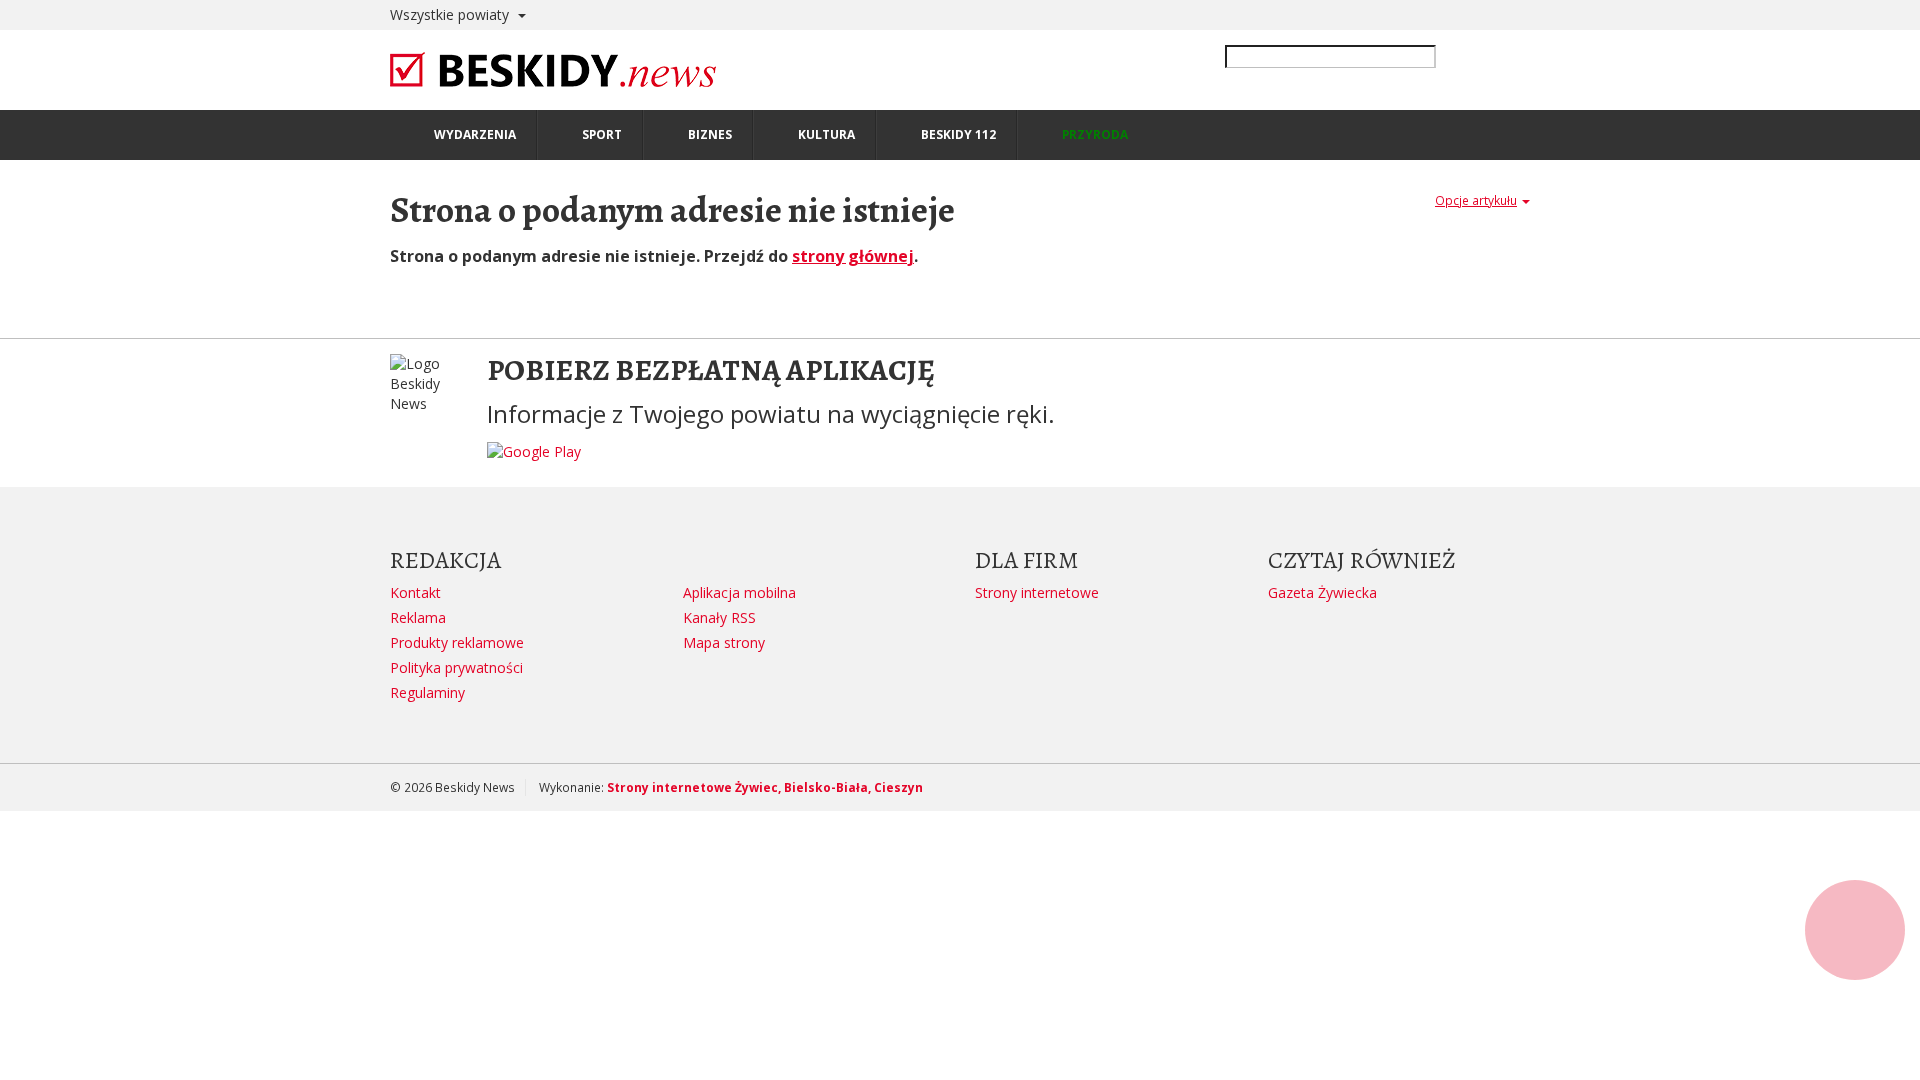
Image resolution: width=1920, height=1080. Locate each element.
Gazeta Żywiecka (1322, 592)
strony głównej (853, 256)
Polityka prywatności (456, 667)
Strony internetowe (1037, 592)
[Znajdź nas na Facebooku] (19, 540)
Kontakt (415, 592)
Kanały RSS (719, 617)
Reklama (418, 617)
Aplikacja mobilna (739, 592)
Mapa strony (724, 642)
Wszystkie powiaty (451, 14)
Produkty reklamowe (457, 642)
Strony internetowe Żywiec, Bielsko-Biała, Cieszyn (765, 787)
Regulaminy (427, 692)
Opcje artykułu (1476, 200)
